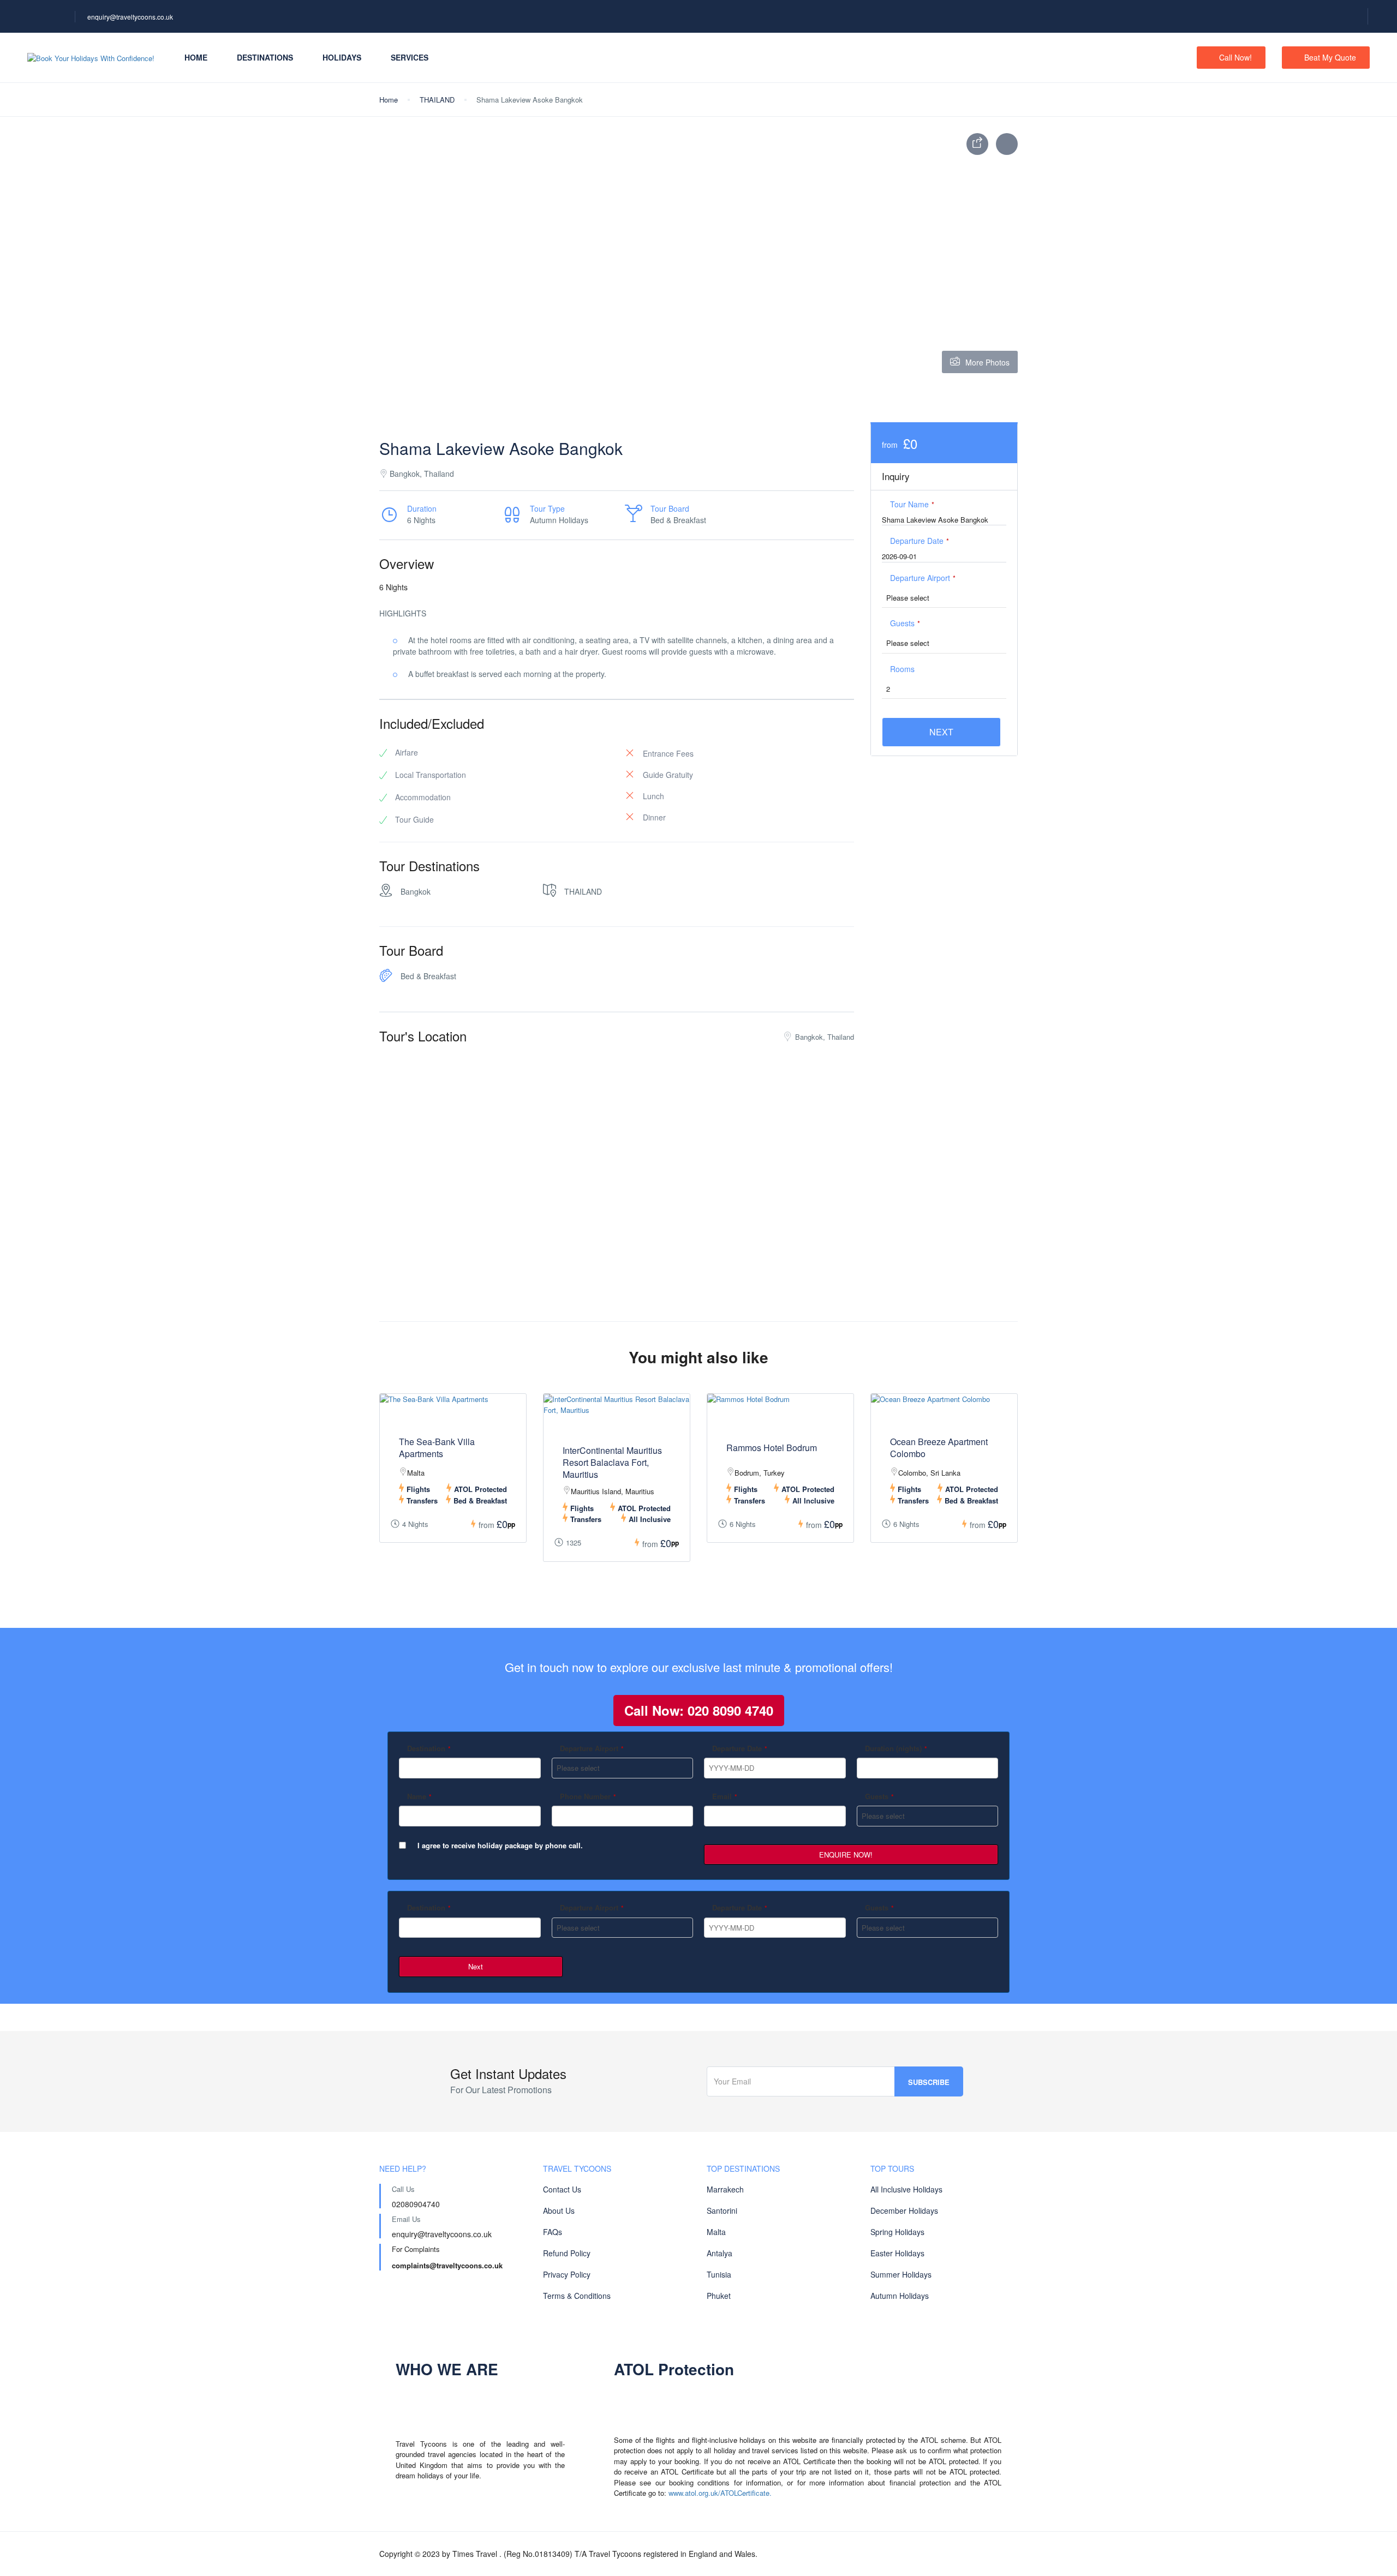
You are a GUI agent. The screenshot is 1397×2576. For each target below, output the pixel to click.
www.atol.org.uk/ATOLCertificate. (720, 2493)
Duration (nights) (896, 1748)
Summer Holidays (901, 2274)
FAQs (553, 2232)
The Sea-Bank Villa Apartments (437, 1448)
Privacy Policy (567, 2274)
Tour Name (912, 504)
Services (410, 57)
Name (419, 1796)
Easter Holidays (897, 2253)
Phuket (719, 2296)
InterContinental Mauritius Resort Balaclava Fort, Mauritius (612, 1463)
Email (725, 1796)
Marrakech (725, 2189)
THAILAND (437, 100)
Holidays (342, 57)
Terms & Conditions (577, 2296)
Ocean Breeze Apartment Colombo (939, 1448)
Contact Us (562, 2189)
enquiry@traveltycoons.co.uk (130, 17)
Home (196, 57)
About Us (559, 2210)
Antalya (720, 2253)
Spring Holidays (897, 2232)
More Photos (987, 362)
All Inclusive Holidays (906, 2189)
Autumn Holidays (900, 2296)
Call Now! (1235, 57)
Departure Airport (923, 578)
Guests (905, 623)
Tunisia (719, 2274)
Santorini (722, 2210)
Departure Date (920, 541)
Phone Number (588, 1796)
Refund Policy (567, 2253)
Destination (429, 1748)
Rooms (902, 669)
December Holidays (904, 2210)
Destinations (265, 57)
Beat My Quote (1330, 57)
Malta (716, 2232)
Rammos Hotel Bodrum (772, 1448)
